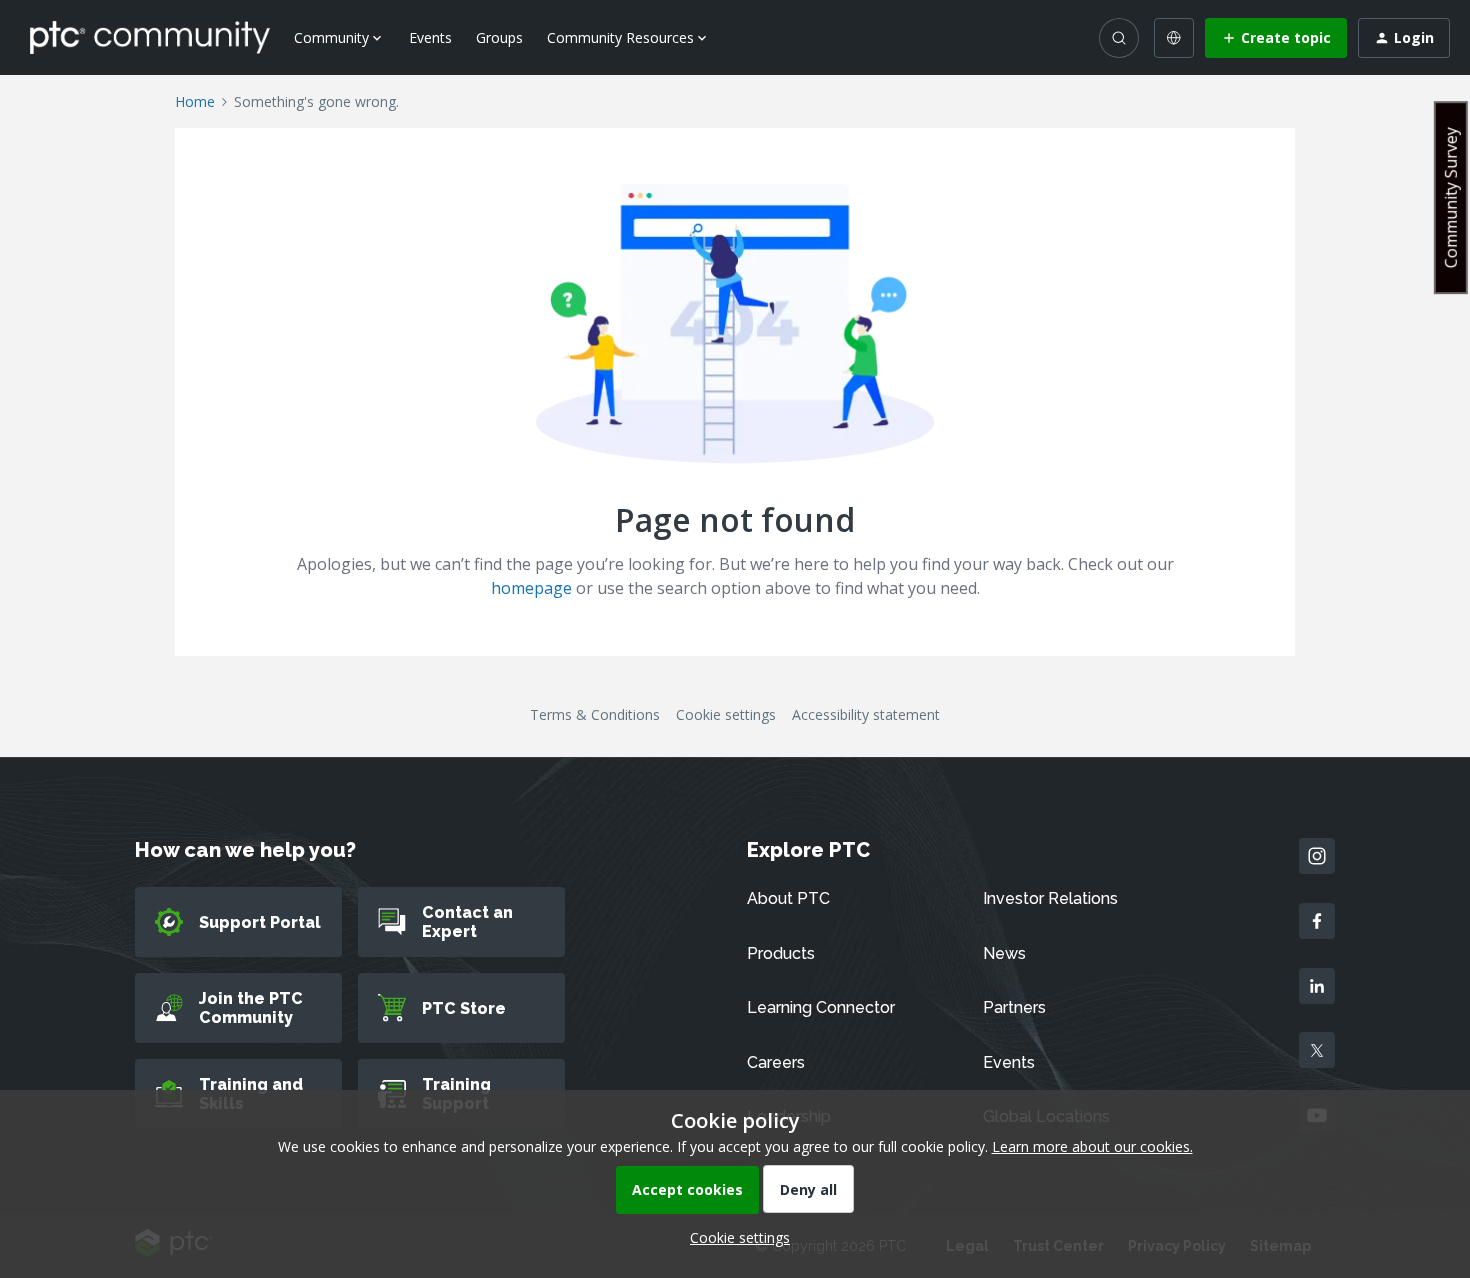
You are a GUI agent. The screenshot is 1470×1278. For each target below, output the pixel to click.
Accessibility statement (866, 714)
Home (195, 101)
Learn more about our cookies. (1092, 1146)
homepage (531, 588)
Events (430, 37)
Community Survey (1451, 197)
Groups (499, 37)
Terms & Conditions (595, 714)
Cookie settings (726, 714)
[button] (1276, 38)
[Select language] (1174, 38)
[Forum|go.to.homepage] (150, 37)
